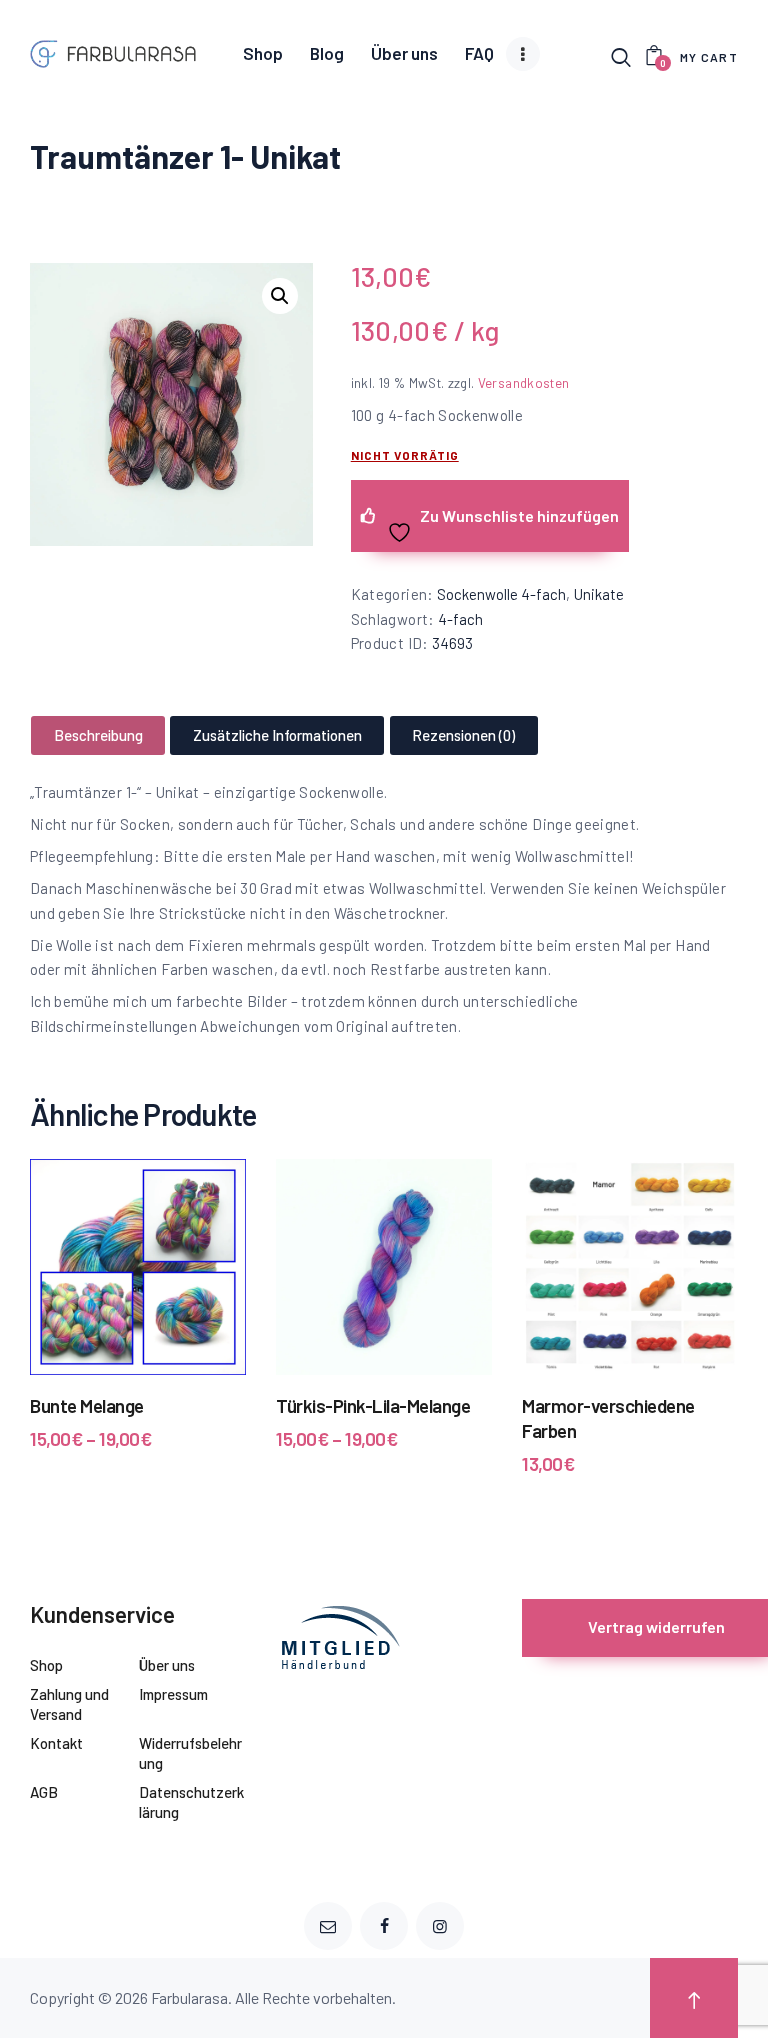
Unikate (599, 594)
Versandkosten (524, 382)
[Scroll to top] (694, 1998)
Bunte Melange (87, 1405)
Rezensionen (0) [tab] (463, 735)
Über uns (167, 1665)
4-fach (460, 619)
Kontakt (56, 1743)
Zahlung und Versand (69, 1704)
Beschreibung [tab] (98, 735)
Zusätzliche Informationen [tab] (277, 735)
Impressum (173, 1694)
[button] (280, 296)
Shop (46, 1665)
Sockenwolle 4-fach (501, 594)
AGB (44, 1792)
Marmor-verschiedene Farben (608, 1418)
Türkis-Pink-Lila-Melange (373, 1405)
